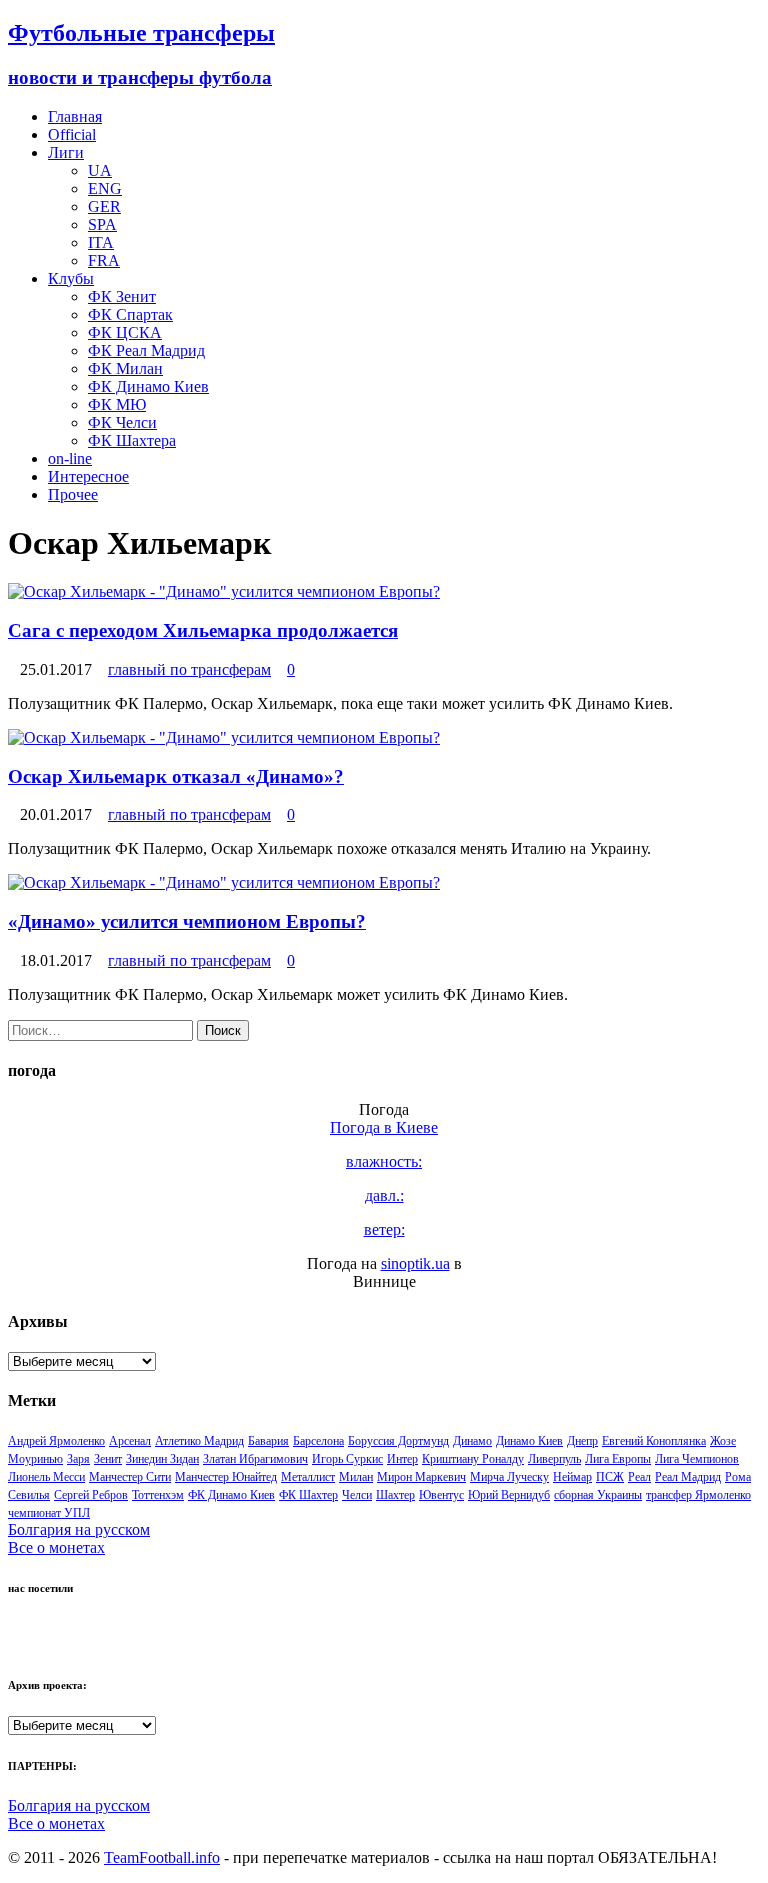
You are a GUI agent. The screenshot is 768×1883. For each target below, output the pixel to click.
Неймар (572, 1477)
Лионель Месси (46, 1477)
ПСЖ (610, 1477)
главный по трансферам (189, 669)
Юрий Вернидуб (509, 1495)
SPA (102, 224)
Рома (738, 1477)
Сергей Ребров (91, 1495)
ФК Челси (122, 422)
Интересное (88, 476)
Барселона (318, 1441)
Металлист (308, 1477)
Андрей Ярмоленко (56, 1441)
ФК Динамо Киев (148, 386)
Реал (639, 1477)
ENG (105, 188)
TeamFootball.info (162, 1857)
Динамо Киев (529, 1441)
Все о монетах (56, 1547)
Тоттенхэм (158, 1495)
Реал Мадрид (688, 1477)
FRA (104, 260)
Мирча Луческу (509, 1477)
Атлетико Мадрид (199, 1441)
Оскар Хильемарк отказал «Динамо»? (176, 776)
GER (104, 206)
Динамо (472, 1441)
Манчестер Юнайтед (226, 1477)
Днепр (582, 1441)
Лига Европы (618, 1459)
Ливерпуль (554, 1459)
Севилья (29, 1495)
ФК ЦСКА (125, 332)
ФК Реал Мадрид (146, 350)
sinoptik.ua (415, 1263)
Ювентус (441, 1495)
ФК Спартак (130, 314)
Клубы (71, 278)
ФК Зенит (122, 296)
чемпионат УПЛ (49, 1513)
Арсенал (130, 1441)
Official (72, 134)
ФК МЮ (117, 404)
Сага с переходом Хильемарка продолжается (203, 630)
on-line (70, 458)
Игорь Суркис (347, 1459)
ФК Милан (125, 368)
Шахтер (395, 1495)
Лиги (66, 152)
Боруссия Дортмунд (398, 1441)
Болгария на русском (79, 1529)
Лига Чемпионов (697, 1459)
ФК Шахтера (132, 440)
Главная (75, 116)
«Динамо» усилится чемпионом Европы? (187, 921)
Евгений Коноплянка (654, 1441)
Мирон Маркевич (421, 1477)
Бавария (268, 1441)
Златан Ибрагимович (255, 1459)
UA (100, 170)
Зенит (108, 1459)
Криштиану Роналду (473, 1459)
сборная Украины (598, 1495)
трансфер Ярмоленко (698, 1495)
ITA (101, 242)
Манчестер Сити (130, 1477)
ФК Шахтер (308, 1495)
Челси (357, 1495)
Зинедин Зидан (162, 1459)
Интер (402, 1459)
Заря (78, 1459)
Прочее (73, 494)
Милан (356, 1477)
